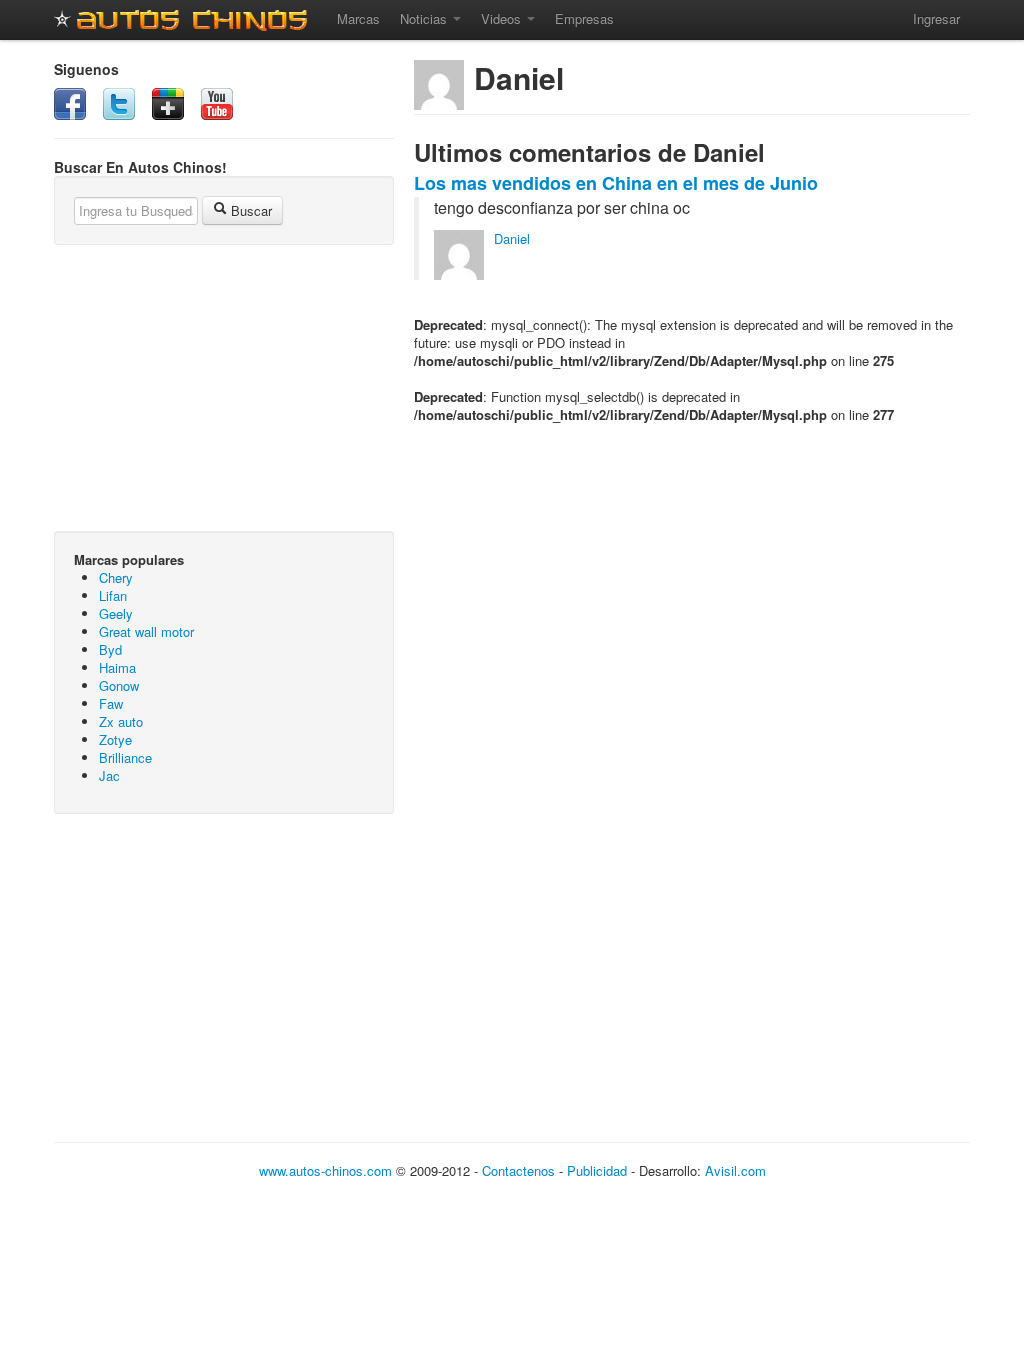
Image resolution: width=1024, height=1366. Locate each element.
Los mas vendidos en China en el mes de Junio (616, 183)
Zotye (115, 739)
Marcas (358, 18)
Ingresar (936, 18)
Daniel (512, 238)
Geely (116, 613)
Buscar (249, 210)
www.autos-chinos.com (325, 1170)
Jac (109, 775)
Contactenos (518, 1170)
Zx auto (121, 721)
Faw (111, 703)
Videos (503, 18)
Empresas (584, 18)
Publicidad (597, 1170)
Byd (110, 649)
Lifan (113, 595)
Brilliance (125, 757)
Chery (116, 577)
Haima (117, 667)
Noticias (425, 18)
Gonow (119, 685)
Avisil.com (735, 1170)
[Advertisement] (224, 974)
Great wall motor (146, 631)
